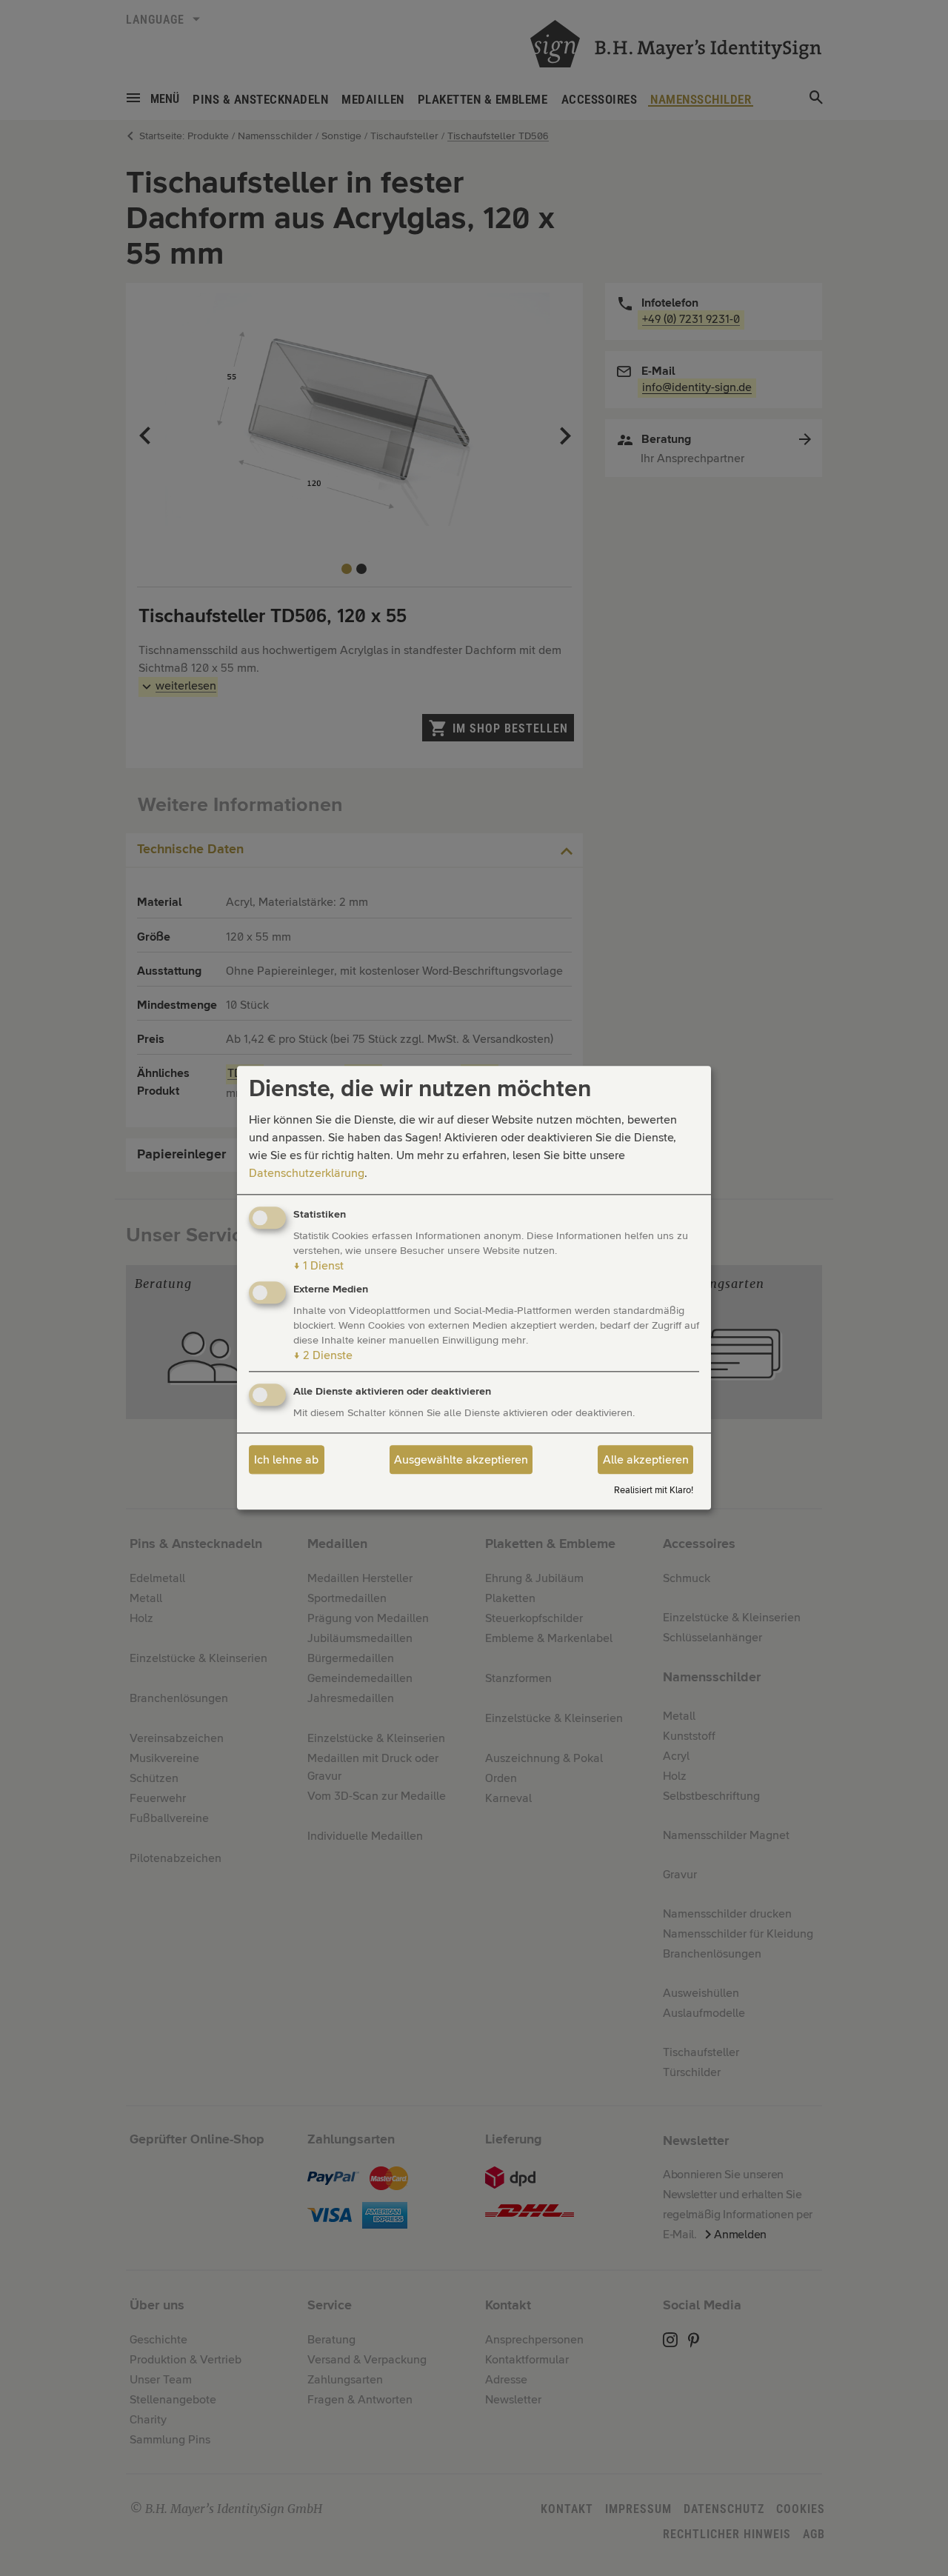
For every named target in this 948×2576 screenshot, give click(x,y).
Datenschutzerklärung (307, 1173)
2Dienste (323, 1356)
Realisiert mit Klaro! (654, 1491)
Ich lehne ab (286, 1460)
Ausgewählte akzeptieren (461, 1460)
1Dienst (318, 1266)
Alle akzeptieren (646, 1460)
